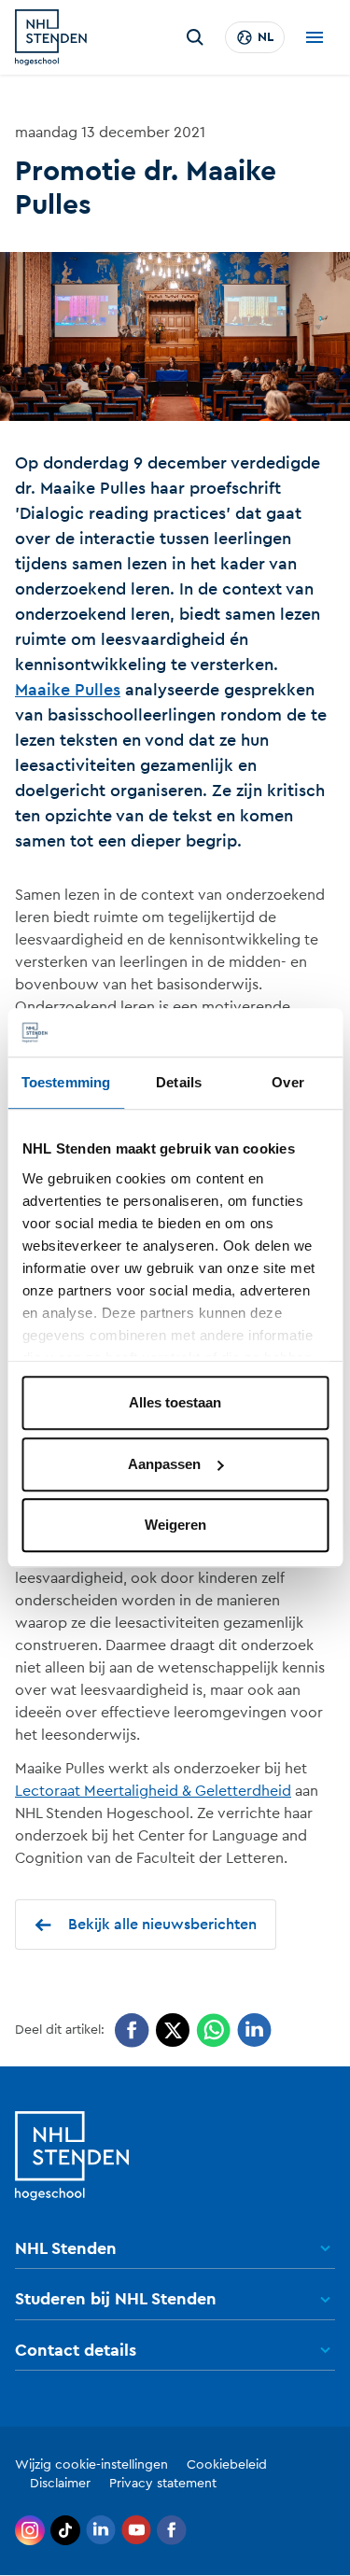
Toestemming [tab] (66, 1083)
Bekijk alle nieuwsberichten (162, 1925)
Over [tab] (287, 1083)
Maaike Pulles (68, 690)
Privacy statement (163, 2484)
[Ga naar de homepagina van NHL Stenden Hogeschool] (51, 37)
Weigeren (175, 1526)
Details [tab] (179, 1083)
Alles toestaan (175, 1403)
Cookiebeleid (227, 2465)
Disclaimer (60, 2484)
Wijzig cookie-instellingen (91, 2465)
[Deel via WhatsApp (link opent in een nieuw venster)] (213, 2030)
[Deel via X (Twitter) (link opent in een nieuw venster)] (173, 2030)
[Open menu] (315, 37)
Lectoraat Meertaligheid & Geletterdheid (153, 1791)
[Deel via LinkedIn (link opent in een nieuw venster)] (254, 2030)
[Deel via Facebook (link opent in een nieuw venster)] (132, 2030)
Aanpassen (164, 1464)
